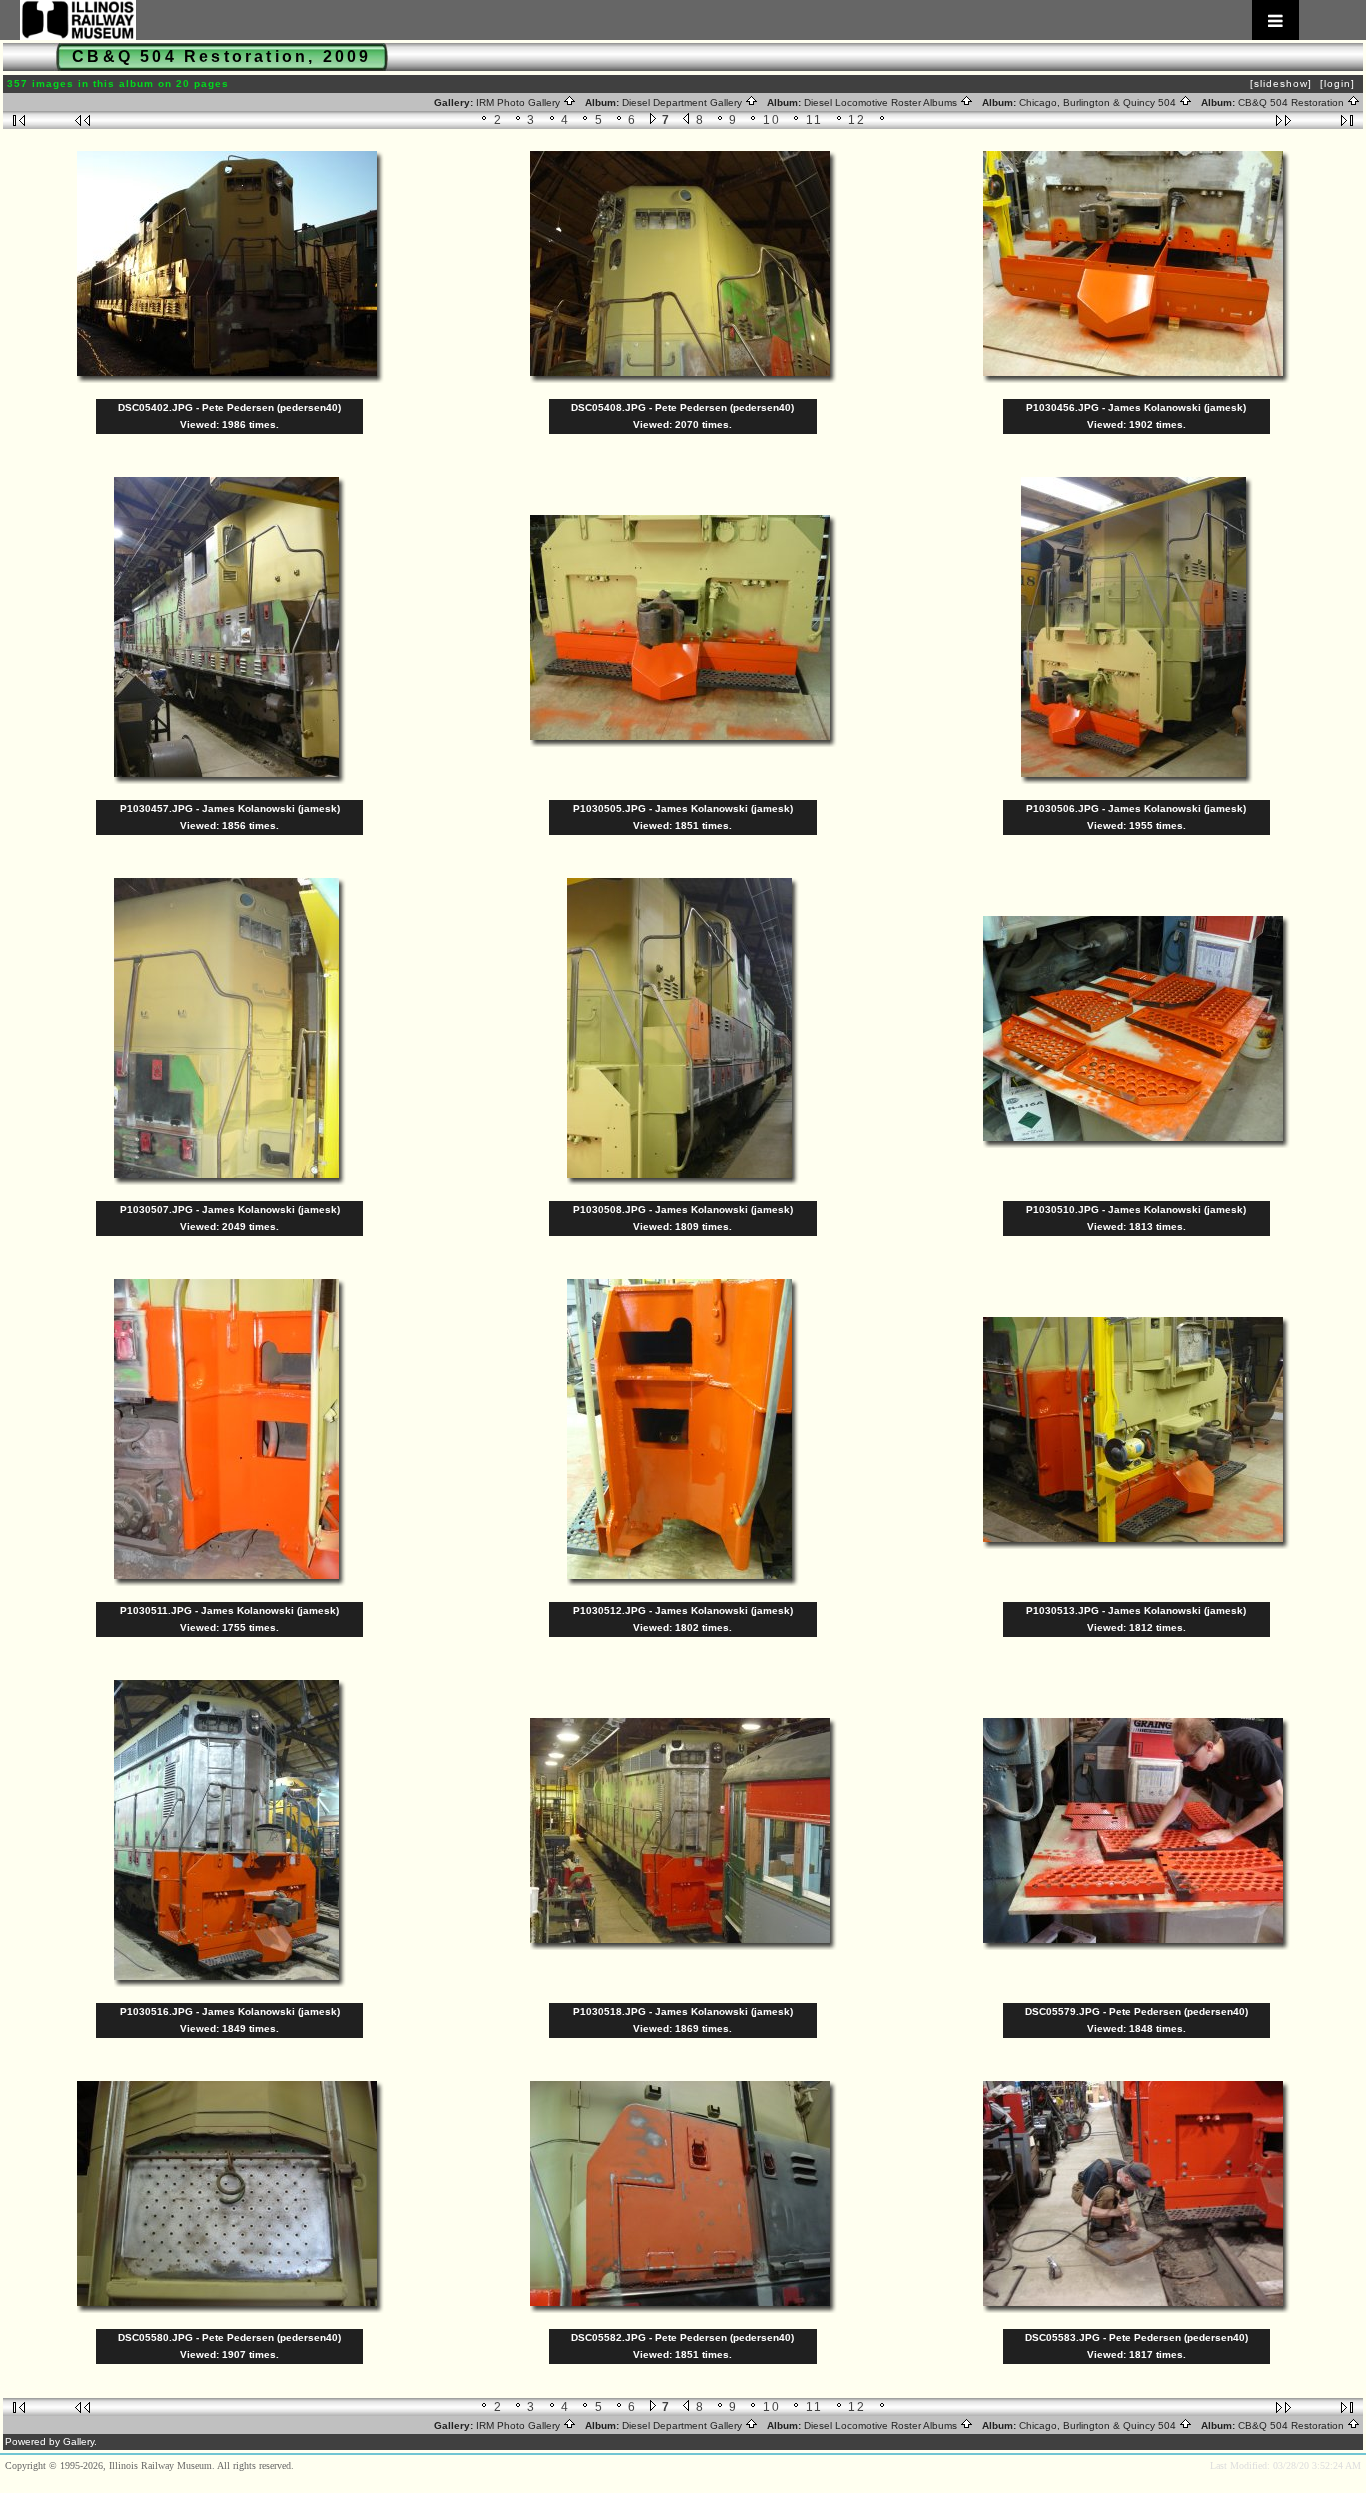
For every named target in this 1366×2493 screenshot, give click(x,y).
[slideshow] (1281, 83)
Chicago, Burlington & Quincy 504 (1099, 102)
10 (772, 120)
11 (815, 120)
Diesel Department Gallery (683, 102)
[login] (1337, 83)
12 (857, 120)
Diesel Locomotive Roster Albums (882, 102)
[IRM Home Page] (659, 20)
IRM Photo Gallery (519, 102)
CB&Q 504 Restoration (1292, 102)
